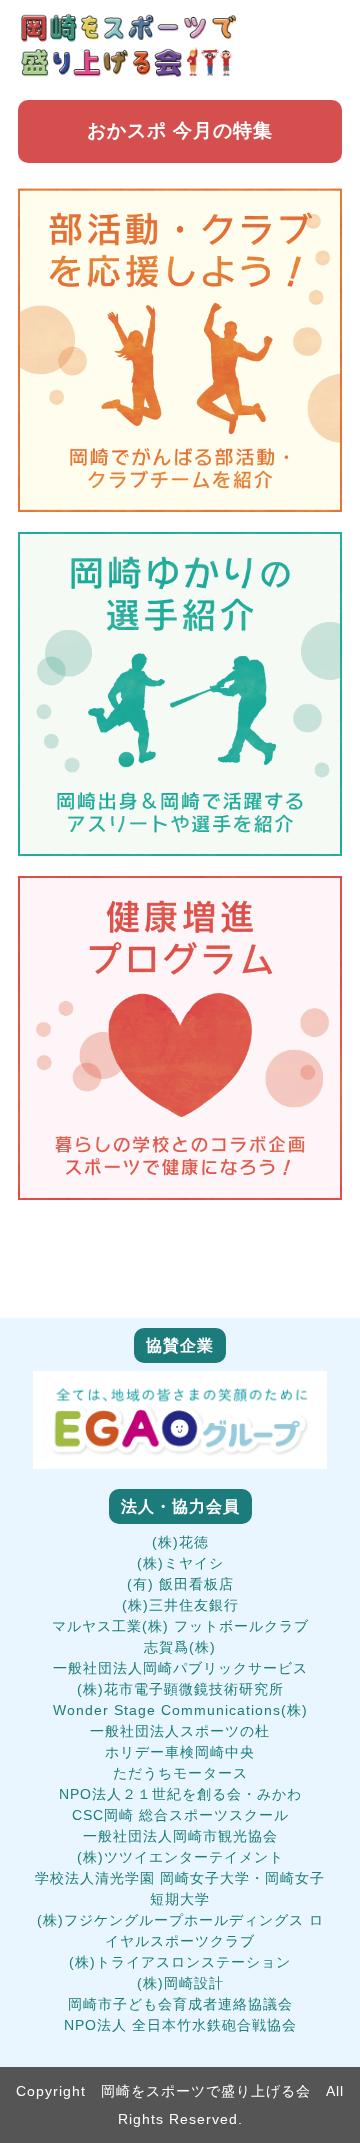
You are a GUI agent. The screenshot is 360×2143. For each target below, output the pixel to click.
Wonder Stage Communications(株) (180, 1710)
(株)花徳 (180, 1542)
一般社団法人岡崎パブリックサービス (180, 1668)
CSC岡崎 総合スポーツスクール (180, 1815)
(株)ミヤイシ (180, 1563)
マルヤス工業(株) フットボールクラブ (180, 1626)
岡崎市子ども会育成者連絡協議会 (180, 2004)
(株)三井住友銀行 (180, 1605)
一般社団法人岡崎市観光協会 (180, 1836)
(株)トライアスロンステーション (180, 1962)
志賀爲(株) (180, 1647)
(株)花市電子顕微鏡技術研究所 (180, 1689)
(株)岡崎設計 (180, 1983)
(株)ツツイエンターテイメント (180, 1857)
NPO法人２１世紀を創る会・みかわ (180, 1794)
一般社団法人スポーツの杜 (180, 1731)
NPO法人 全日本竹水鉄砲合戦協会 (180, 2025)
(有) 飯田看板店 (180, 1584)
